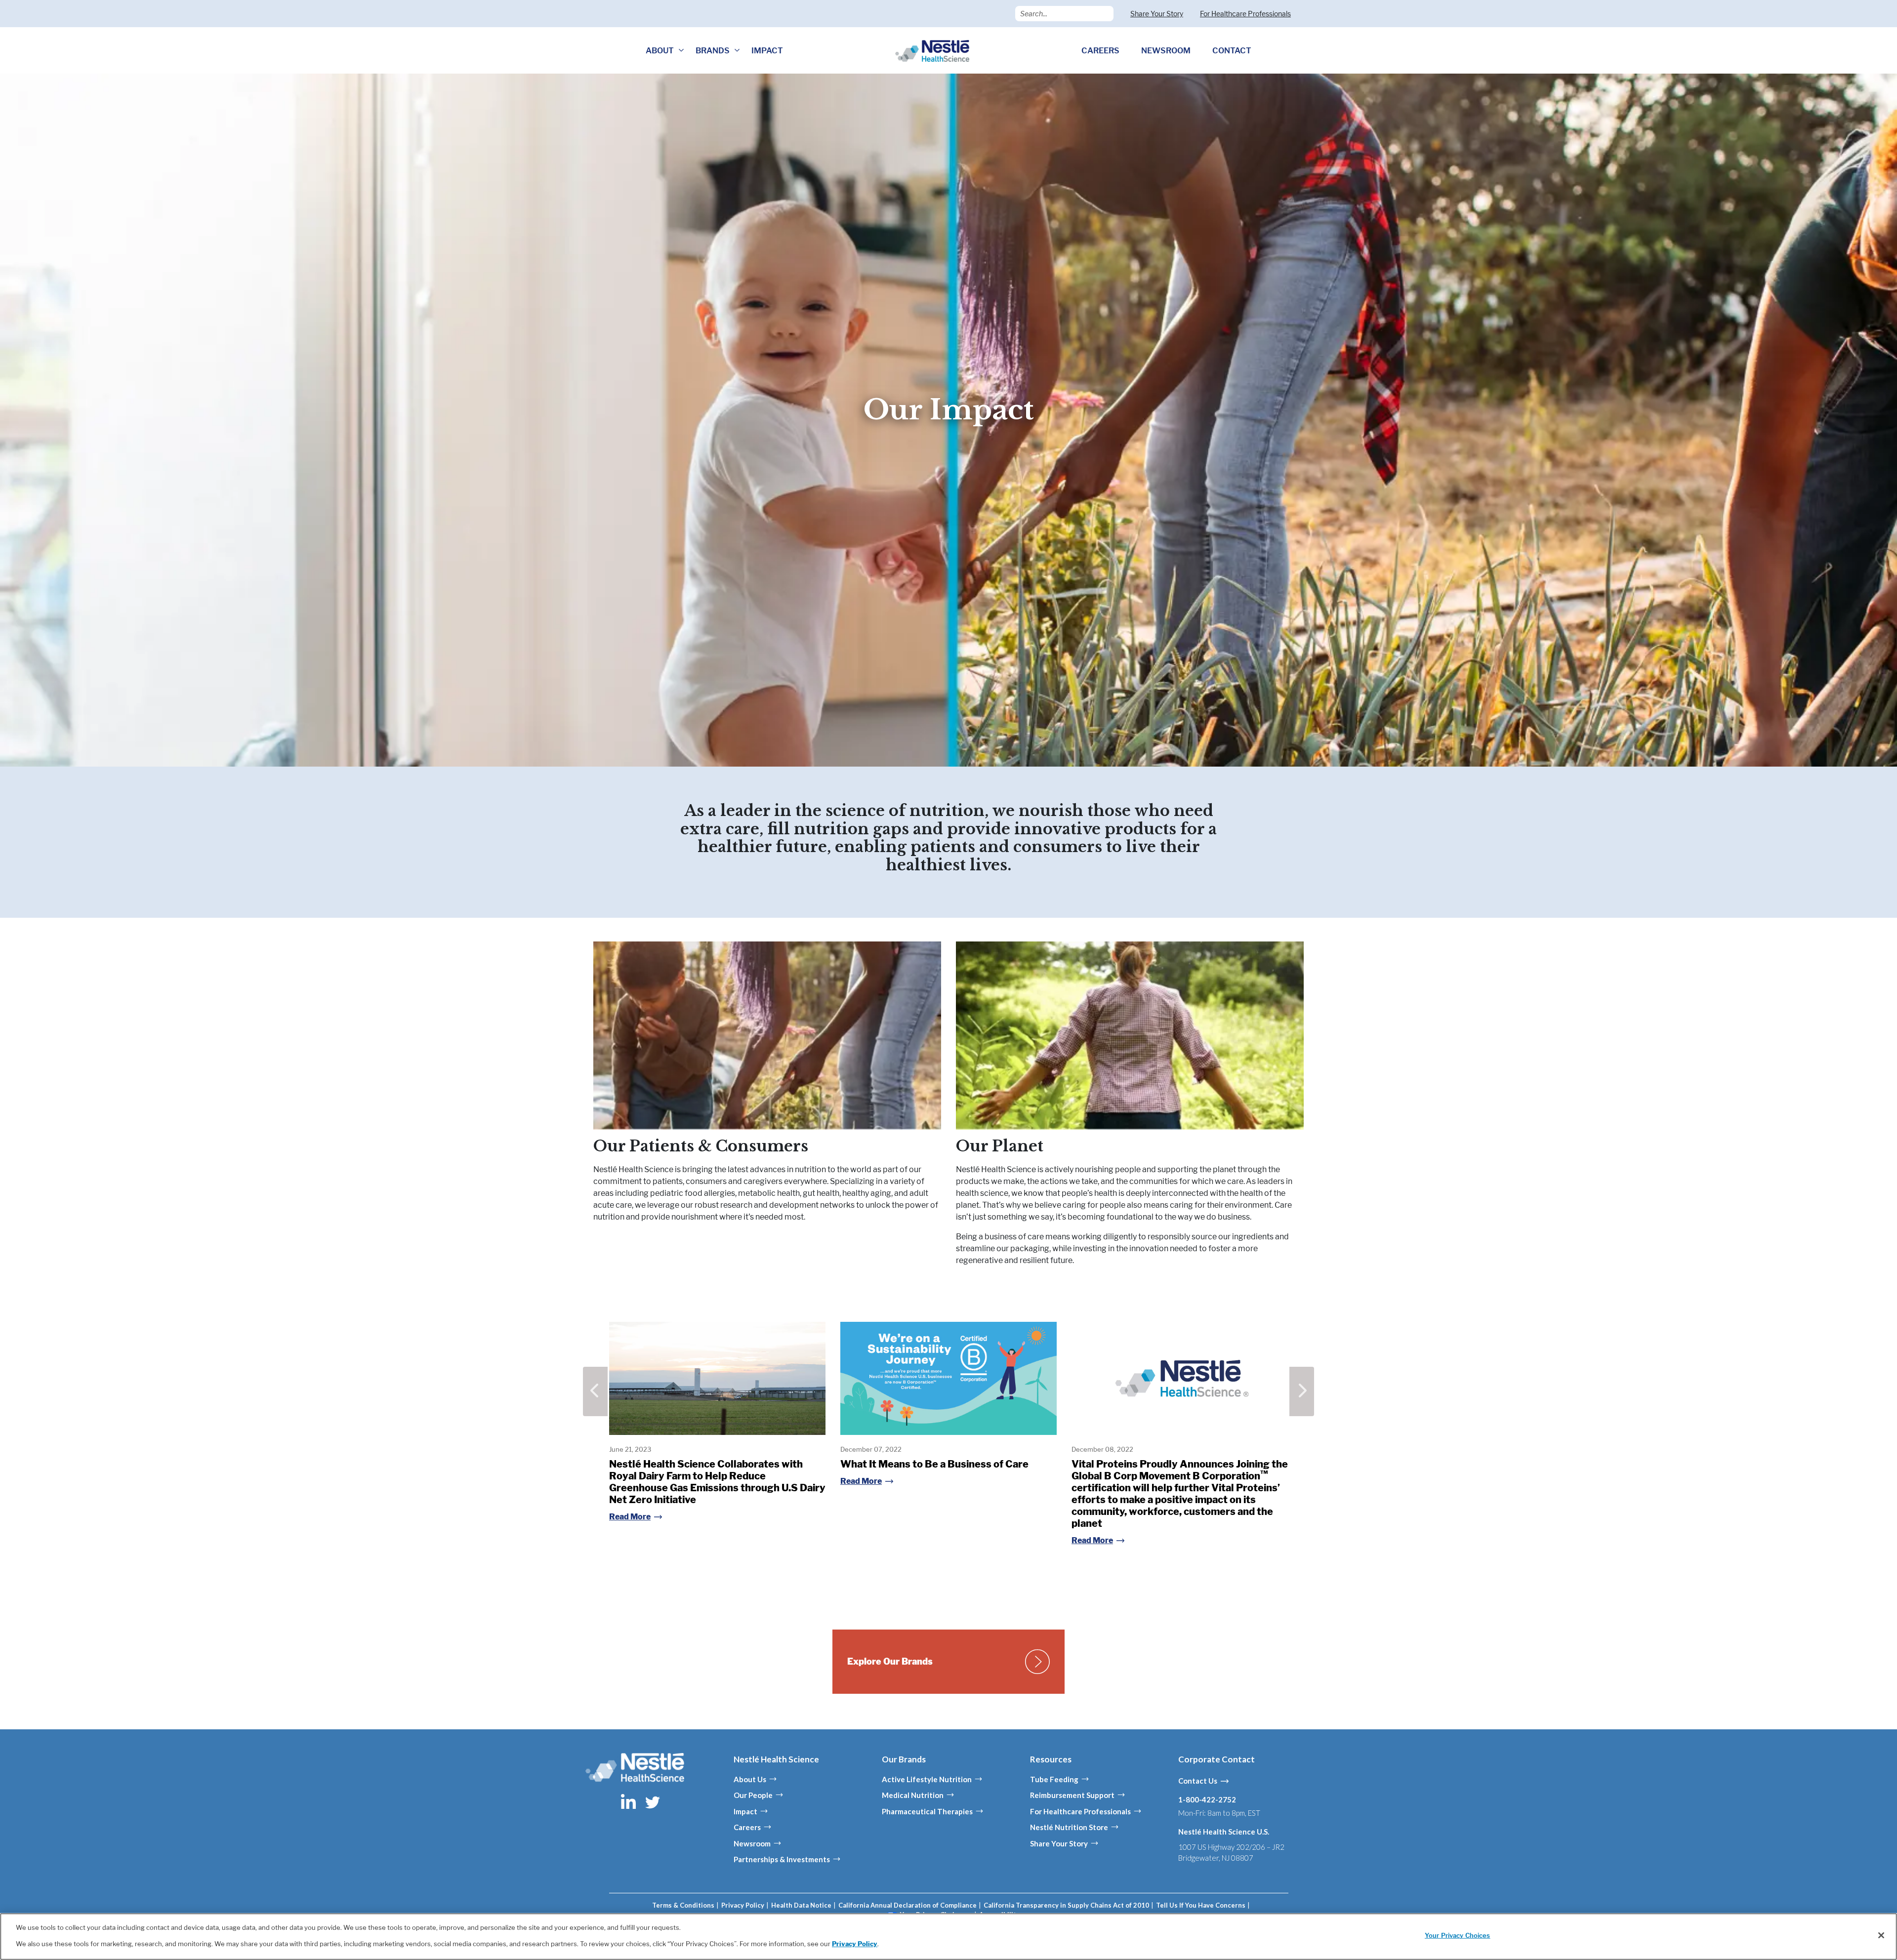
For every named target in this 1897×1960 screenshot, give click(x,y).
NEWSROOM (1166, 51)
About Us (750, 1779)
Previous (595, 1391)
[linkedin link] (629, 1801)
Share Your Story (1157, 14)
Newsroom (752, 1843)
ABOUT (660, 51)
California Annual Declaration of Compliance (907, 1905)
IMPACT (767, 51)
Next (1302, 1391)
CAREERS (1100, 51)
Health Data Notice (801, 1905)
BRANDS (713, 51)
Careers (747, 1827)
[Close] (1881, 1935)
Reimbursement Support (1072, 1795)
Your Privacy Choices (1458, 1935)
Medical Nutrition (913, 1795)
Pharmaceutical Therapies (927, 1811)
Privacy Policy (743, 1905)
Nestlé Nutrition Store (1069, 1827)
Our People (753, 1795)
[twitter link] (653, 1801)
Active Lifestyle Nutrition (927, 1779)
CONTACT (1232, 51)
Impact (745, 1811)
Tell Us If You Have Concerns (1201, 1905)
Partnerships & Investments (782, 1859)
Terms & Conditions (683, 1905)
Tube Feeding (1054, 1779)
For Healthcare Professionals (1245, 14)
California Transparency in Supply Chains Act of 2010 (1066, 1905)
